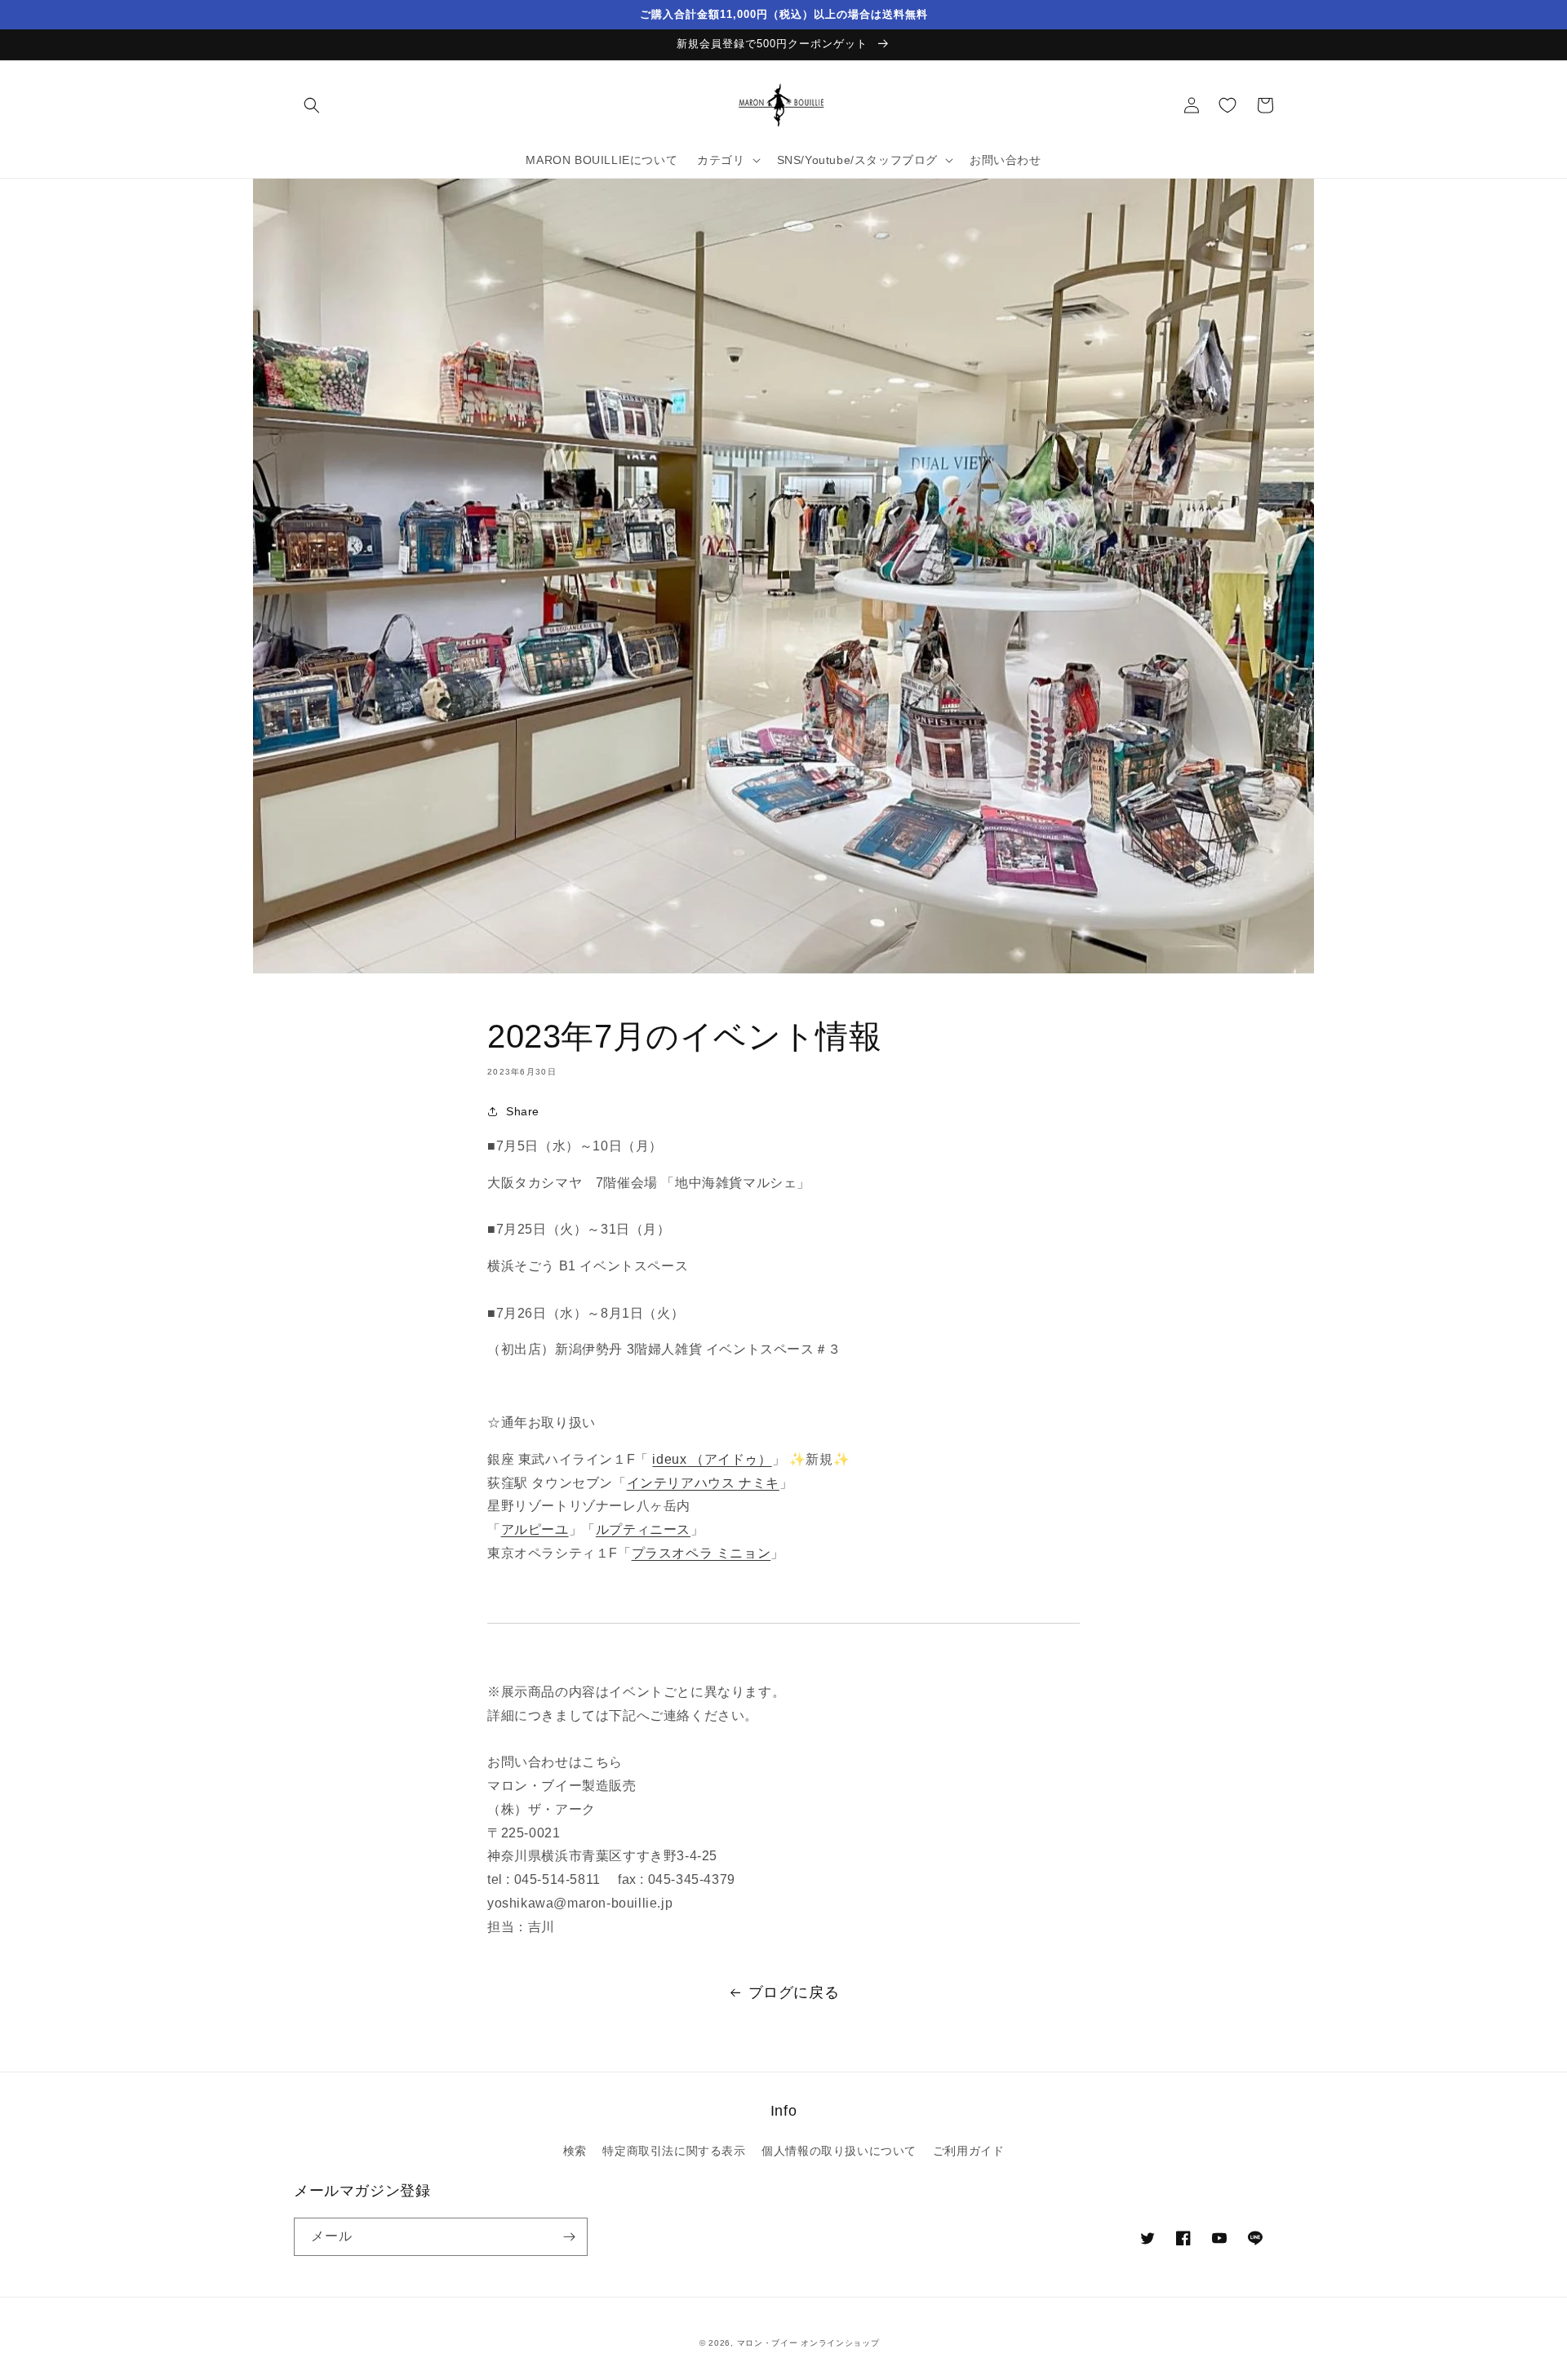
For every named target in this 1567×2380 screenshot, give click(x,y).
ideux (712, 1459)
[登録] (569, 2237)
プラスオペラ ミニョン (701, 1553)
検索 (575, 2151)
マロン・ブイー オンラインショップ (808, 2343)
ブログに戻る (794, 1992)
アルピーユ (535, 1529)
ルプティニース (643, 1529)
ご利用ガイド (969, 2151)
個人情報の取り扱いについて (839, 2151)
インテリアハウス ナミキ (703, 1483)
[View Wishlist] (1227, 105)
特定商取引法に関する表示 (674, 2151)
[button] (312, 105)
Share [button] (523, 1111)
